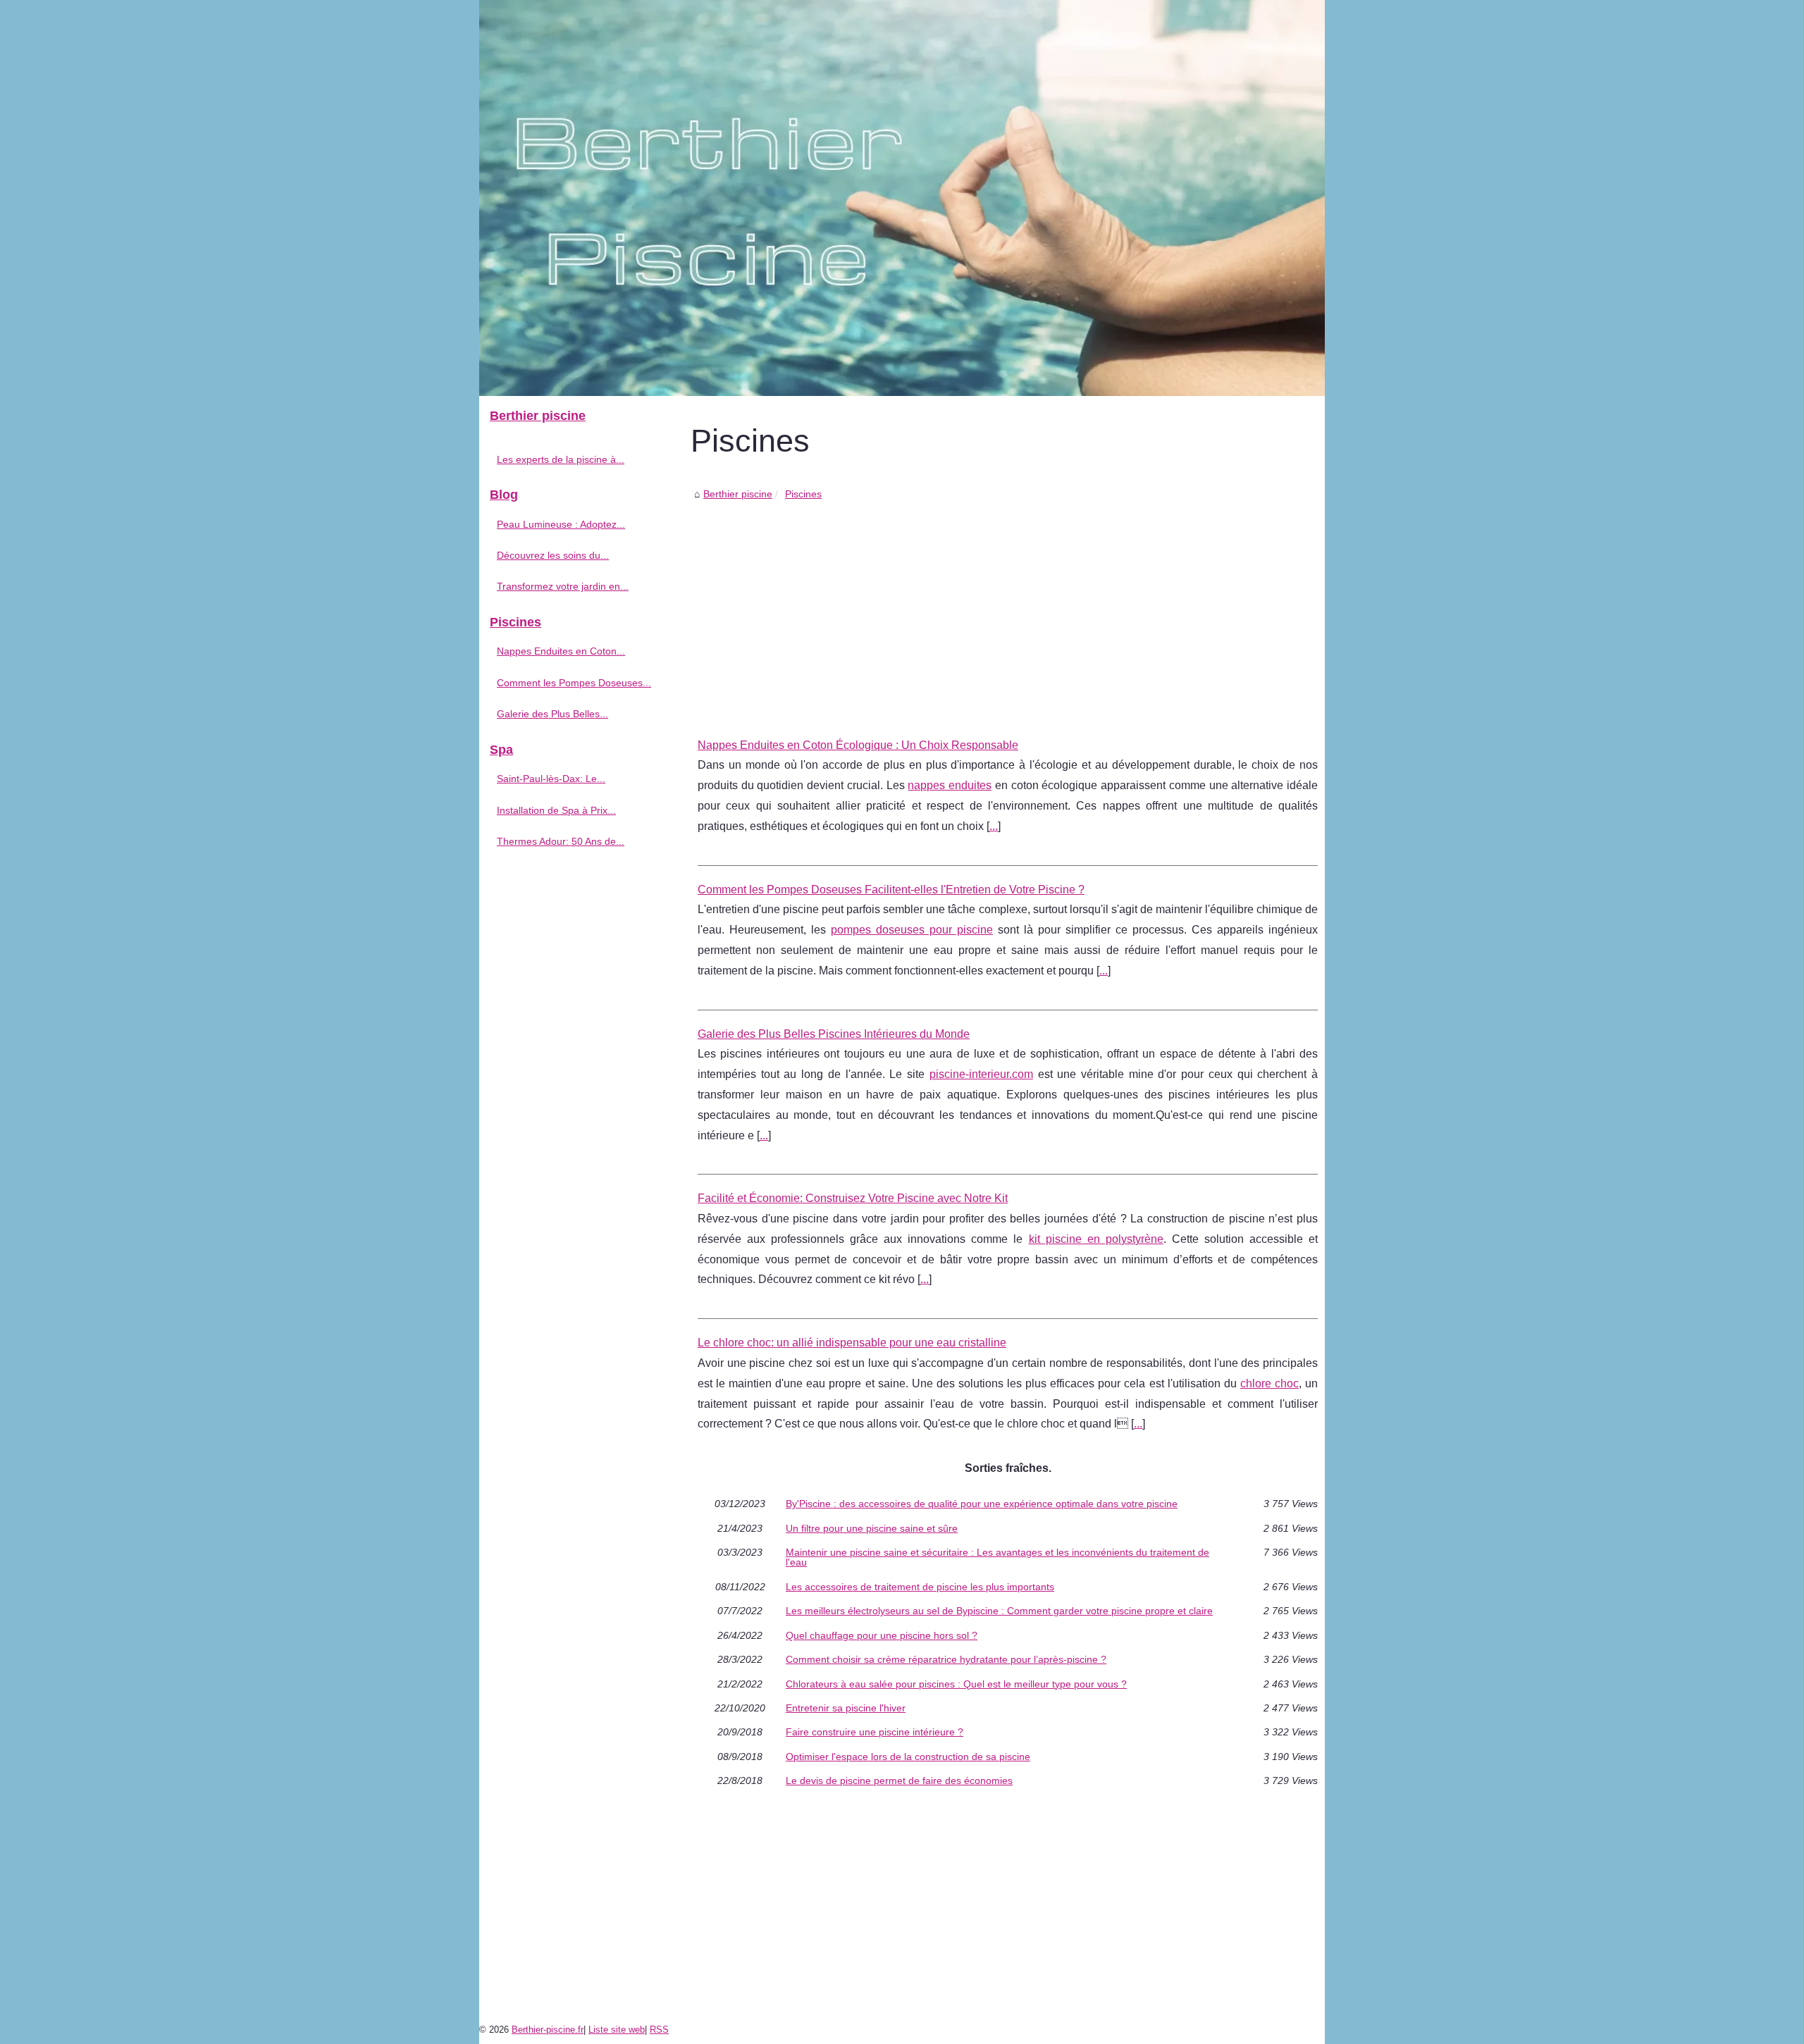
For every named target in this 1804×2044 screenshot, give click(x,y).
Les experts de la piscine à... (561, 459)
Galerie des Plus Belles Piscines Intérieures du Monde (834, 1034)
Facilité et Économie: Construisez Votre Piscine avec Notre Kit (853, 1198)
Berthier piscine (738, 494)
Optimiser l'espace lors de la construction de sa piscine (908, 1757)
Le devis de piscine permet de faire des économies (899, 1780)
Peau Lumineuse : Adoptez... (561, 524)
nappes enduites (950, 785)
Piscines (803, 494)
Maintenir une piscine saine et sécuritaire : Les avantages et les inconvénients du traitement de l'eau (997, 1557)
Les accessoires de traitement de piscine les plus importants (920, 1587)
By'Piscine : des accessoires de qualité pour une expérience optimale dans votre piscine (982, 1504)
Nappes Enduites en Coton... (561, 651)
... (994, 826)
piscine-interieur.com (981, 1074)
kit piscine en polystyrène (1096, 1239)
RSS (659, 2030)
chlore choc (1269, 1383)
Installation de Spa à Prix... (556, 810)
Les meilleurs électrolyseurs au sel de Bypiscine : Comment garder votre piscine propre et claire (999, 1611)
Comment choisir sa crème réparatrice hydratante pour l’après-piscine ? (946, 1659)
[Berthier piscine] (902, 198)
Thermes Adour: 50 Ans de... (561, 841)
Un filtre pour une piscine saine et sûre (872, 1528)
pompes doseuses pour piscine (912, 930)
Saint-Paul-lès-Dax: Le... (551, 779)
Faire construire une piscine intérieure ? (875, 1732)
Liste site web (617, 2030)
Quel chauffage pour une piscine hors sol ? (882, 1635)
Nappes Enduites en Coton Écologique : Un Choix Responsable (858, 745)
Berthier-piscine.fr (548, 2030)
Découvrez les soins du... (553, 555)
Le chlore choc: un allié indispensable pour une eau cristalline (852, 1343)
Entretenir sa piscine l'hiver (846, 1708)
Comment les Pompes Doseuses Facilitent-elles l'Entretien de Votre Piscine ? (891, 890)
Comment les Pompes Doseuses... (574, 683)
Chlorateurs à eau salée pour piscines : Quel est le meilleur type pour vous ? (956, 1684)
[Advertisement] (1008, 609)
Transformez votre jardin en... (563, 586)
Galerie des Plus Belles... (552, 714)
